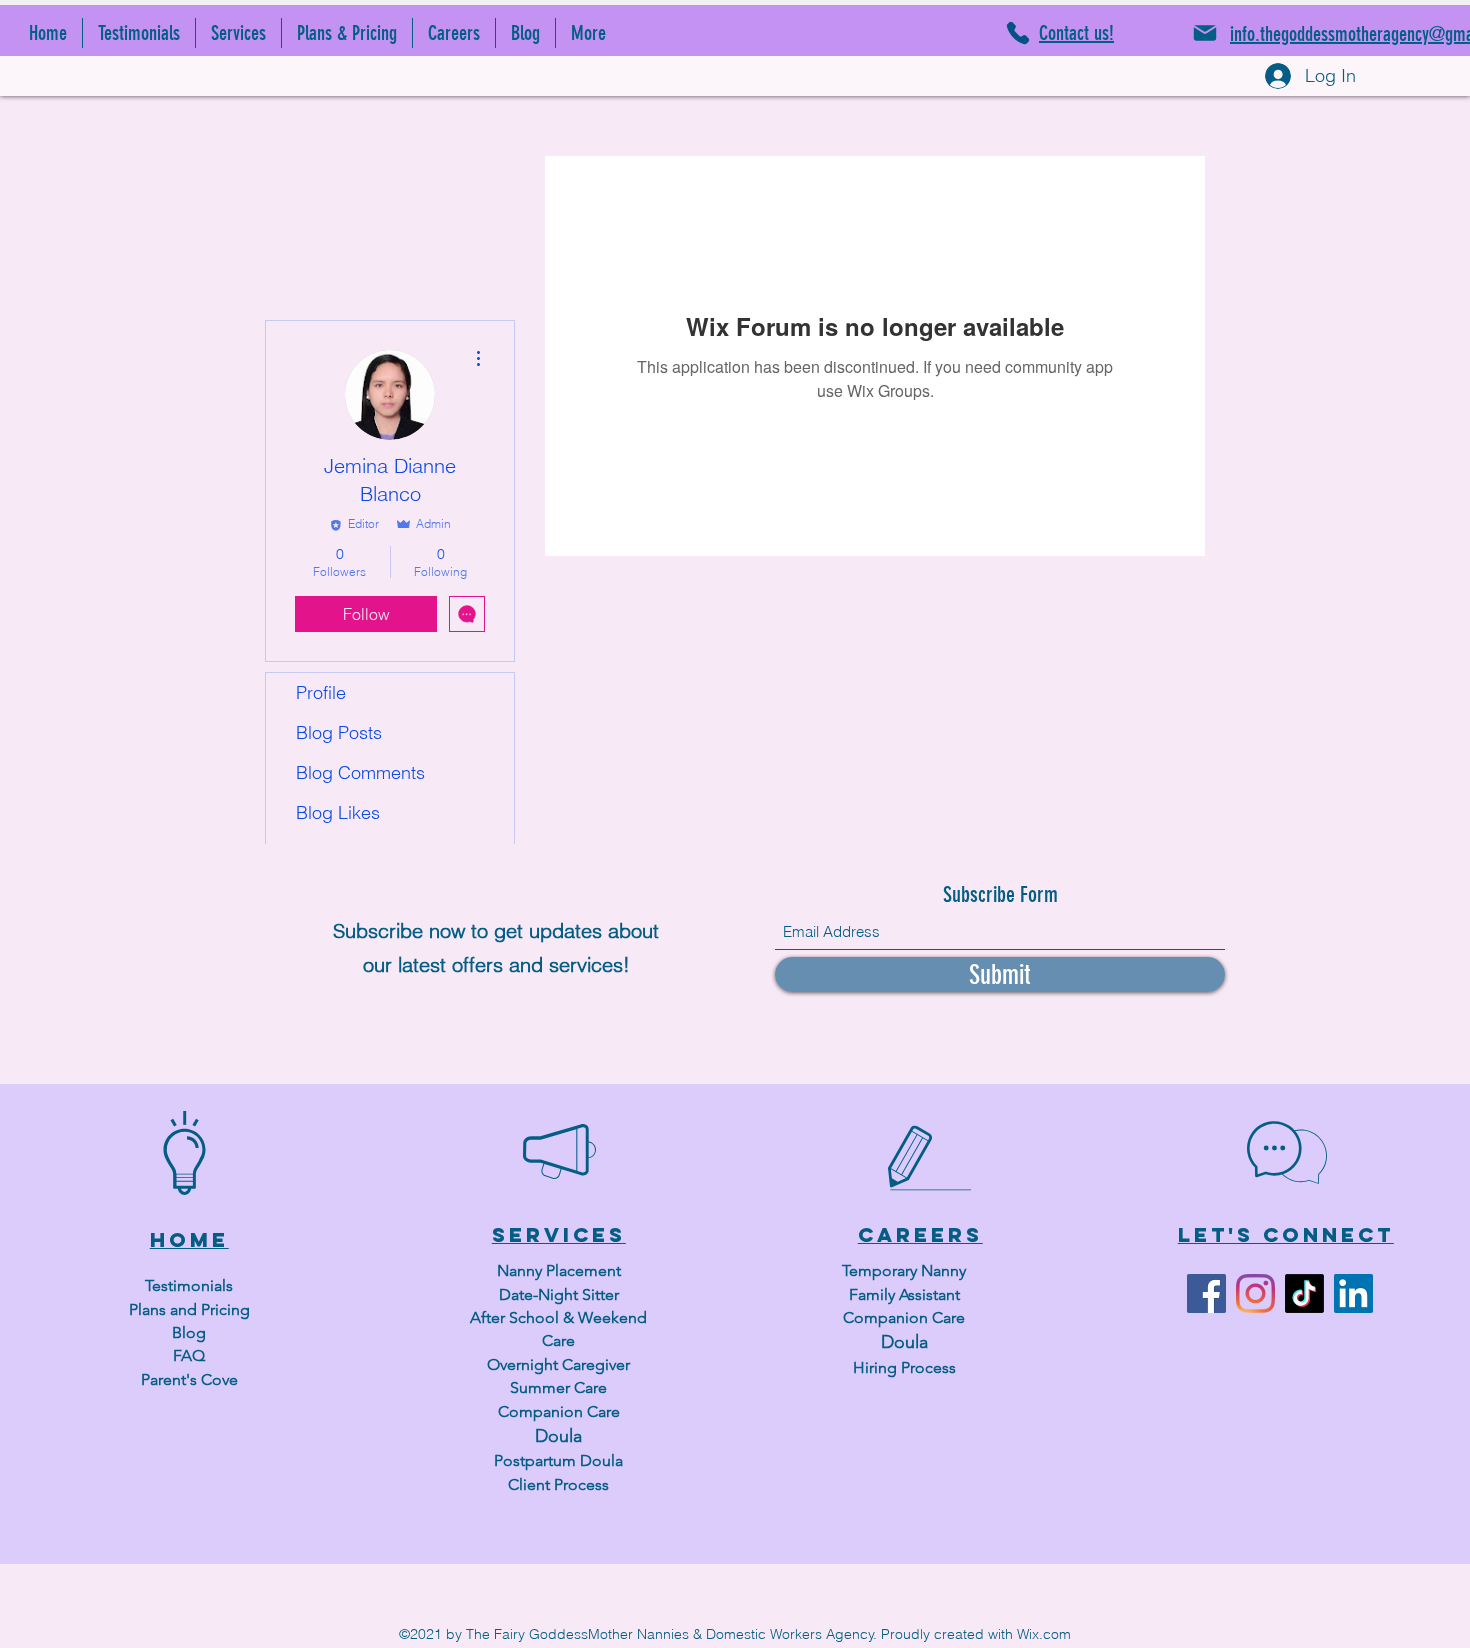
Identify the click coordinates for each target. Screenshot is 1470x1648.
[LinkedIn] (1353, 1293)
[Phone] (1018, 33)
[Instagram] (1255, 1293)
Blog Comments (360, 772)
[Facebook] (1206, 1293)
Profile (321, 692)
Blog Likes (338, 812)
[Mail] (1205, 33)
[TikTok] (1304, 1293)
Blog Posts (339, 732)
